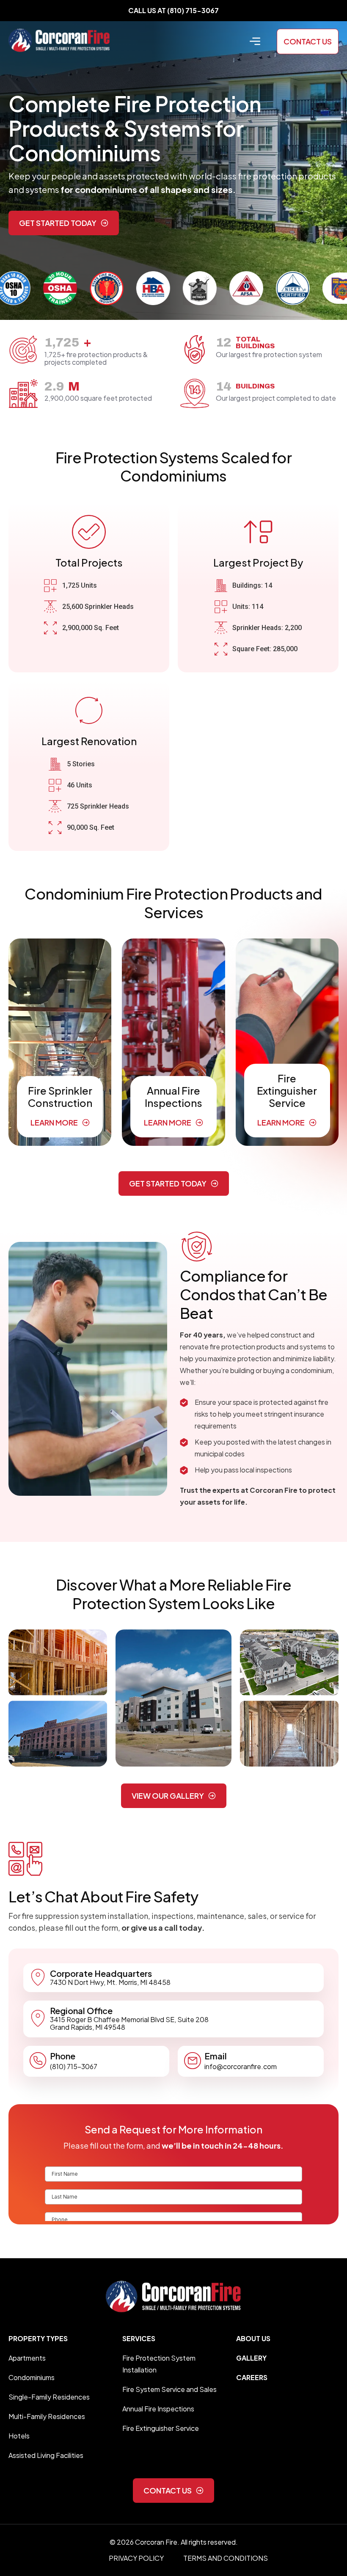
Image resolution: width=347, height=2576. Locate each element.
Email (216, 2056)
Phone (63, 2056)
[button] (255, 41)
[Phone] (38, 2061)
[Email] (193, 2061)
